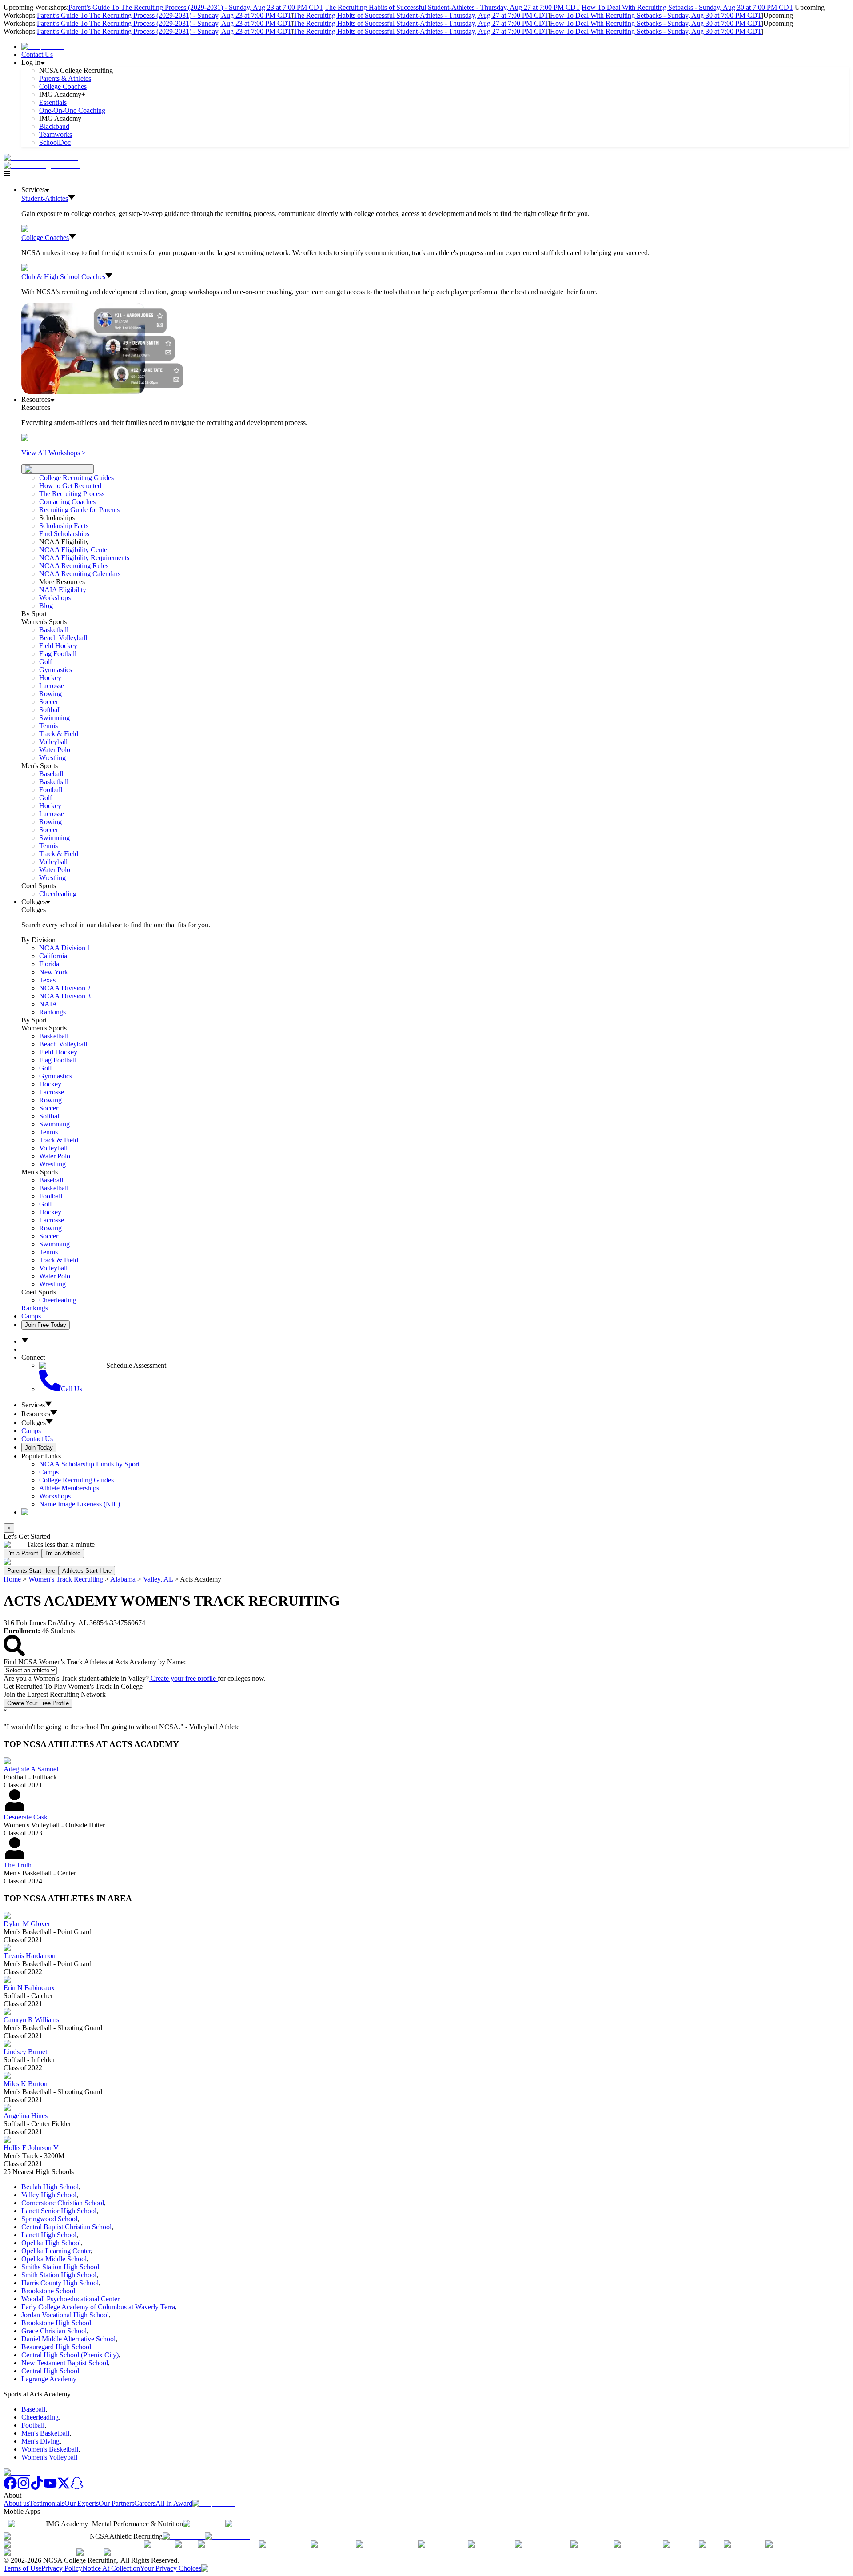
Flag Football (58, 654)
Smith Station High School (59, 2275)
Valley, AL (158, 1579)
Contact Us (37, 54)
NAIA (48, 1004)
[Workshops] (41, 438)
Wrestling (52, 758)
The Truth (18, 1865)
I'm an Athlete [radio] (63, 1553)
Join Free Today (46, 1325)
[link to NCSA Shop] (43, 46)
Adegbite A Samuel (31, 1769)
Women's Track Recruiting (66, 1579)
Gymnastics (56, 670)
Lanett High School (49, 2235)
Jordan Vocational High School (65, 2315)
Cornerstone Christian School (63, 2203)
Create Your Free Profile (38, 1703)
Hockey (50, 678)
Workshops (55, 1496)
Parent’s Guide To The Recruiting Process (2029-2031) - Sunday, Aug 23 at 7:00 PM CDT (196, 7)
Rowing (50, 694)
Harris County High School (60, 2283)
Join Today (39, 1448)
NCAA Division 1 (65, 948)
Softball (50, 710)
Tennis (48, 726)
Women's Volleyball (49, 2457)
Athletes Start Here (87, 1571)
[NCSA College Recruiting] (44, 166)
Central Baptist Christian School (66, 2227)
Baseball (51, 774)
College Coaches (63, 86)
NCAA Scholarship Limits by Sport (89, 1464)
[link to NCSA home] (17, 2472)
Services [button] (33, 1405)
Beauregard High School (56, 2347)
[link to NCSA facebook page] (10, 2487)
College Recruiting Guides (76, 478)
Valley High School (49, 2195)
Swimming (54, 718)
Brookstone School (48, 2291)
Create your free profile (183, 1678)
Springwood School (49, 2219)
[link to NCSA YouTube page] (50, 2487)
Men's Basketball (45, 2433)
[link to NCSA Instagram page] (24, 2487)
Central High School (50, 2371)
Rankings (52, 1012)
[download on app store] (204, 2524)
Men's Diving (40, 2441)
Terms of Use (22, 2568)
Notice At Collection (111, 2568)
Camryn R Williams (31, 2020)
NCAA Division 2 (65, 988)
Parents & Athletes (65, 78)
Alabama (123, 1579)
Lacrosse (52, 686)
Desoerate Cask (26, 1817)
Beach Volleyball (63, 638)
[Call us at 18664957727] (41, 158)
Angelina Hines (26, 2116)
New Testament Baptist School (65, 2363)
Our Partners (116, 2503)
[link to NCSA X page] (64, 2487)
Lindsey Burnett (26, 2052)
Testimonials (47, 2503)
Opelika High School (51, 2243)
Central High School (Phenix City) (70, 2355)
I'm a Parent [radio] (23, 1553)
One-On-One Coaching (72, 110)
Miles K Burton (26, 2084)
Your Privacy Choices (171, 2568)
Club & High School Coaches (63, 277)
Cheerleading (58, 894)
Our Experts (82, 2503)
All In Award (174, 2503)
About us (16, 2503)
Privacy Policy (62, 2568)
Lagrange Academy (49, 2379)
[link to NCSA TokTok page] (37, 2487)
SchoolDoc (55, 142)
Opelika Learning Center (56, 2251)
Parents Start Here (31, 1571)
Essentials (53, 102)
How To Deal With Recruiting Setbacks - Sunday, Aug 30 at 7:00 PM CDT (688, 7)
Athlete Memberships (69, 1488)
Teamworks (56, 134)
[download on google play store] (250, 2524)
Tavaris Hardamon (30, 1956)
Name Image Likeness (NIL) (80, 1504)
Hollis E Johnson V (31, 2148)
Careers (145, 2503)
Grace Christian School (54, 2331)
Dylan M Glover (27, 1924)
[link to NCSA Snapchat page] (77, 2487)
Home (12, 1579)
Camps (31, 1316)
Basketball (54, 630)
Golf (46, 662)
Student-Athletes (45, 198)
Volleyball (53, 742)
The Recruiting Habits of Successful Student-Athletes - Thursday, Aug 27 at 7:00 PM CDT (452, 7)
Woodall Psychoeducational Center (70, 2299)
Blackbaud (54, 126)
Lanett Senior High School (59, 2211)
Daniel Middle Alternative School (68, 2339)
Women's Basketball (50, 2449)
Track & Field (59, 734)
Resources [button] (36, 1414)
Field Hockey (58, 646)
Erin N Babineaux (29, 1988)
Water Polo (55, 750)
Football (51, 790)
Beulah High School (50, 2187)
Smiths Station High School (60, 2267)
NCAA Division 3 (65, 996)
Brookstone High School (56, 2323)
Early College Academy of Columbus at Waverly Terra (98, 2307)
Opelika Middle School (54, 2259)
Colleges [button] (34, 1423)
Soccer (49, 702)
